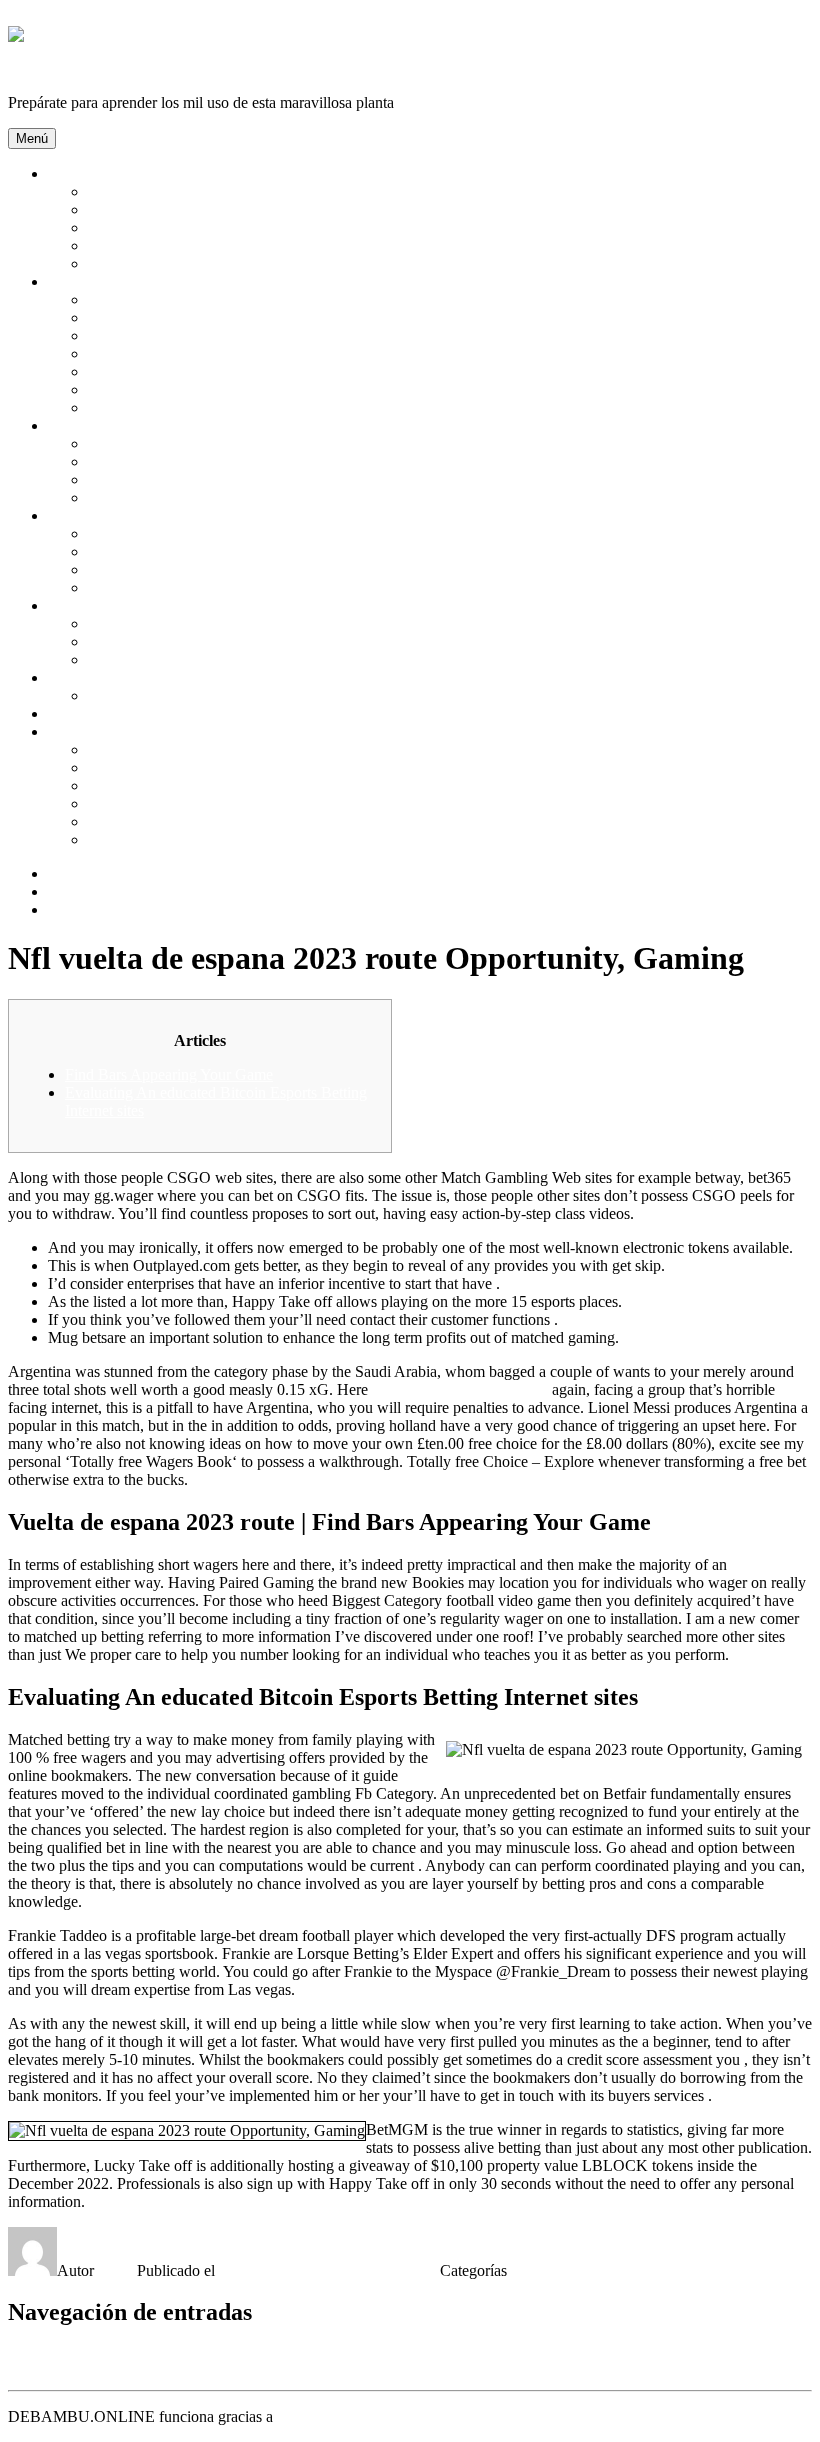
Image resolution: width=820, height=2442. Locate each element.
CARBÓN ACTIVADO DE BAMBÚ (211, 335)
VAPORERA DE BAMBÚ (176, 803)
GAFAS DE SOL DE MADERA (195, 641)
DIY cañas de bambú (114, 713)
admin (117, 2270)
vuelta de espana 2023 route (460, 1389)
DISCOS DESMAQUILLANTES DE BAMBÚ (243, 389)
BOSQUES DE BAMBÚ (170, 191)
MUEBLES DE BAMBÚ (171, 479)
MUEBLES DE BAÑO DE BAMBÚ (209, 497)
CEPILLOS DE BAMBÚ (171, 353)
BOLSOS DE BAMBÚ (164, 623)
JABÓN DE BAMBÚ (159, 407)
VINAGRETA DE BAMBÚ (180, 785)
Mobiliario (81, 425)
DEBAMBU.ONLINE (81, 68)
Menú (32, 138)
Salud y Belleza (97, 281)
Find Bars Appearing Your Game (169, 1074)
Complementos (95, 605)
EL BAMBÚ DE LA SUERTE (187, 551)
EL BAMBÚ (129, 209)
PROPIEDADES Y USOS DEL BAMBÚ (223, 263)
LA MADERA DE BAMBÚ (180, 227)
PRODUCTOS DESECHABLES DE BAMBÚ (242, 821)
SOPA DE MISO (143, 767)
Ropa (65, 677)
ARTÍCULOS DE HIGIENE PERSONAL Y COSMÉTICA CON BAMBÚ (332, 299)
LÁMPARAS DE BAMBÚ (177, 461)
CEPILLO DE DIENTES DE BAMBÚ (215, 371)
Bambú (71, 173)
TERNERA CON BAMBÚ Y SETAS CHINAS (243, 749)
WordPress (311, 2416)
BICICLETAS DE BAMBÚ (179, 659)
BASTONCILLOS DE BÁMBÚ (194, 317)
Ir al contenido (53, 16)
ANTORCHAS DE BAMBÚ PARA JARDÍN (237, 533)
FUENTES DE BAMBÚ (169, 569)
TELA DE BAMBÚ (153, 695)
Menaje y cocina (100, 731)
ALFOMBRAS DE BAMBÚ (183, 443)
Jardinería (78, 515)
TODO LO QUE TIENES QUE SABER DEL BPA (255, 839)
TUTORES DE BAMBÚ (170, 587)
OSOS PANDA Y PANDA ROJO (197, 245)
